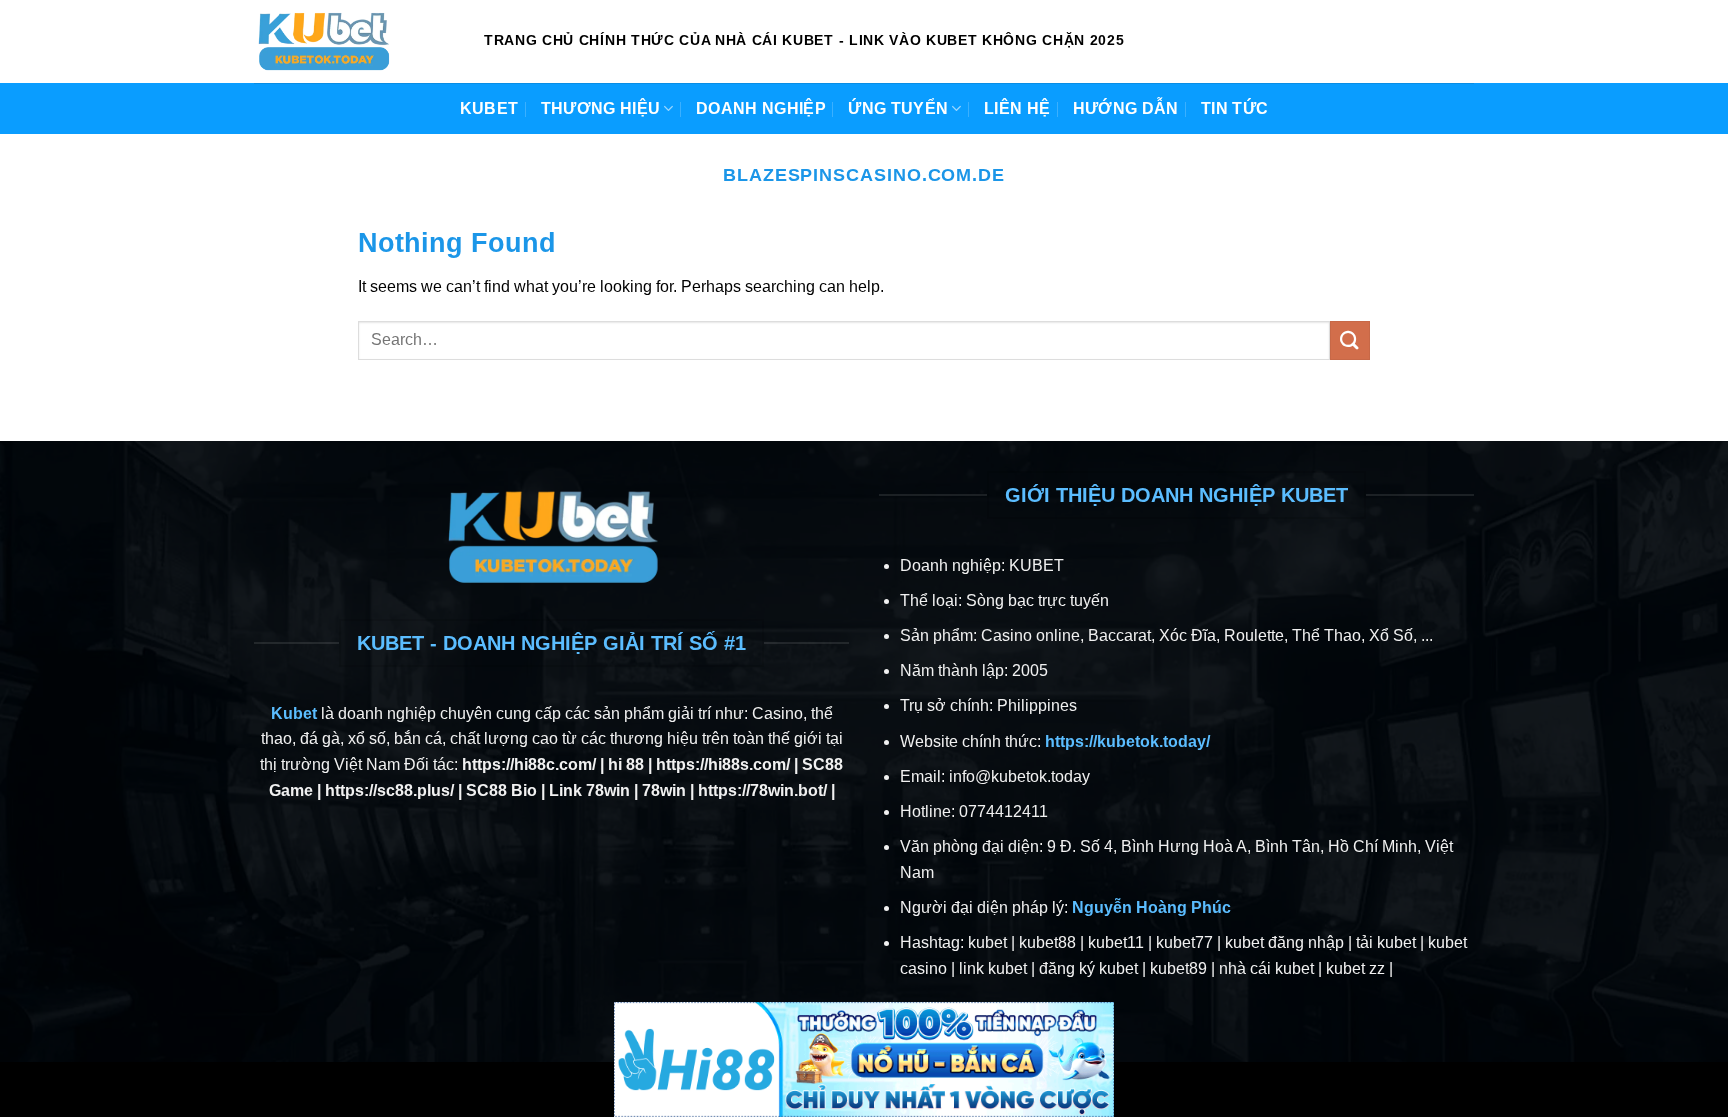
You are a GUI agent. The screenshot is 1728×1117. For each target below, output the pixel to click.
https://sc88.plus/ (389, 790)
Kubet (489, 108)
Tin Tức (1234, 108)
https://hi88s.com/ (723, 764)
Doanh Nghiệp (761, 108)
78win (664, 790)
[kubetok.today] (354, 41)
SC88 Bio (501, 790)
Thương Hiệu (601, 108)
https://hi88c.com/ (529, 764)
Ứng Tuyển (898, 108)
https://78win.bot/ (762, 790)
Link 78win (589, 790)
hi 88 (626, 764)
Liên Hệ (1017, 108)
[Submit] (1350, 340)
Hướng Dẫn (1126, 108)
